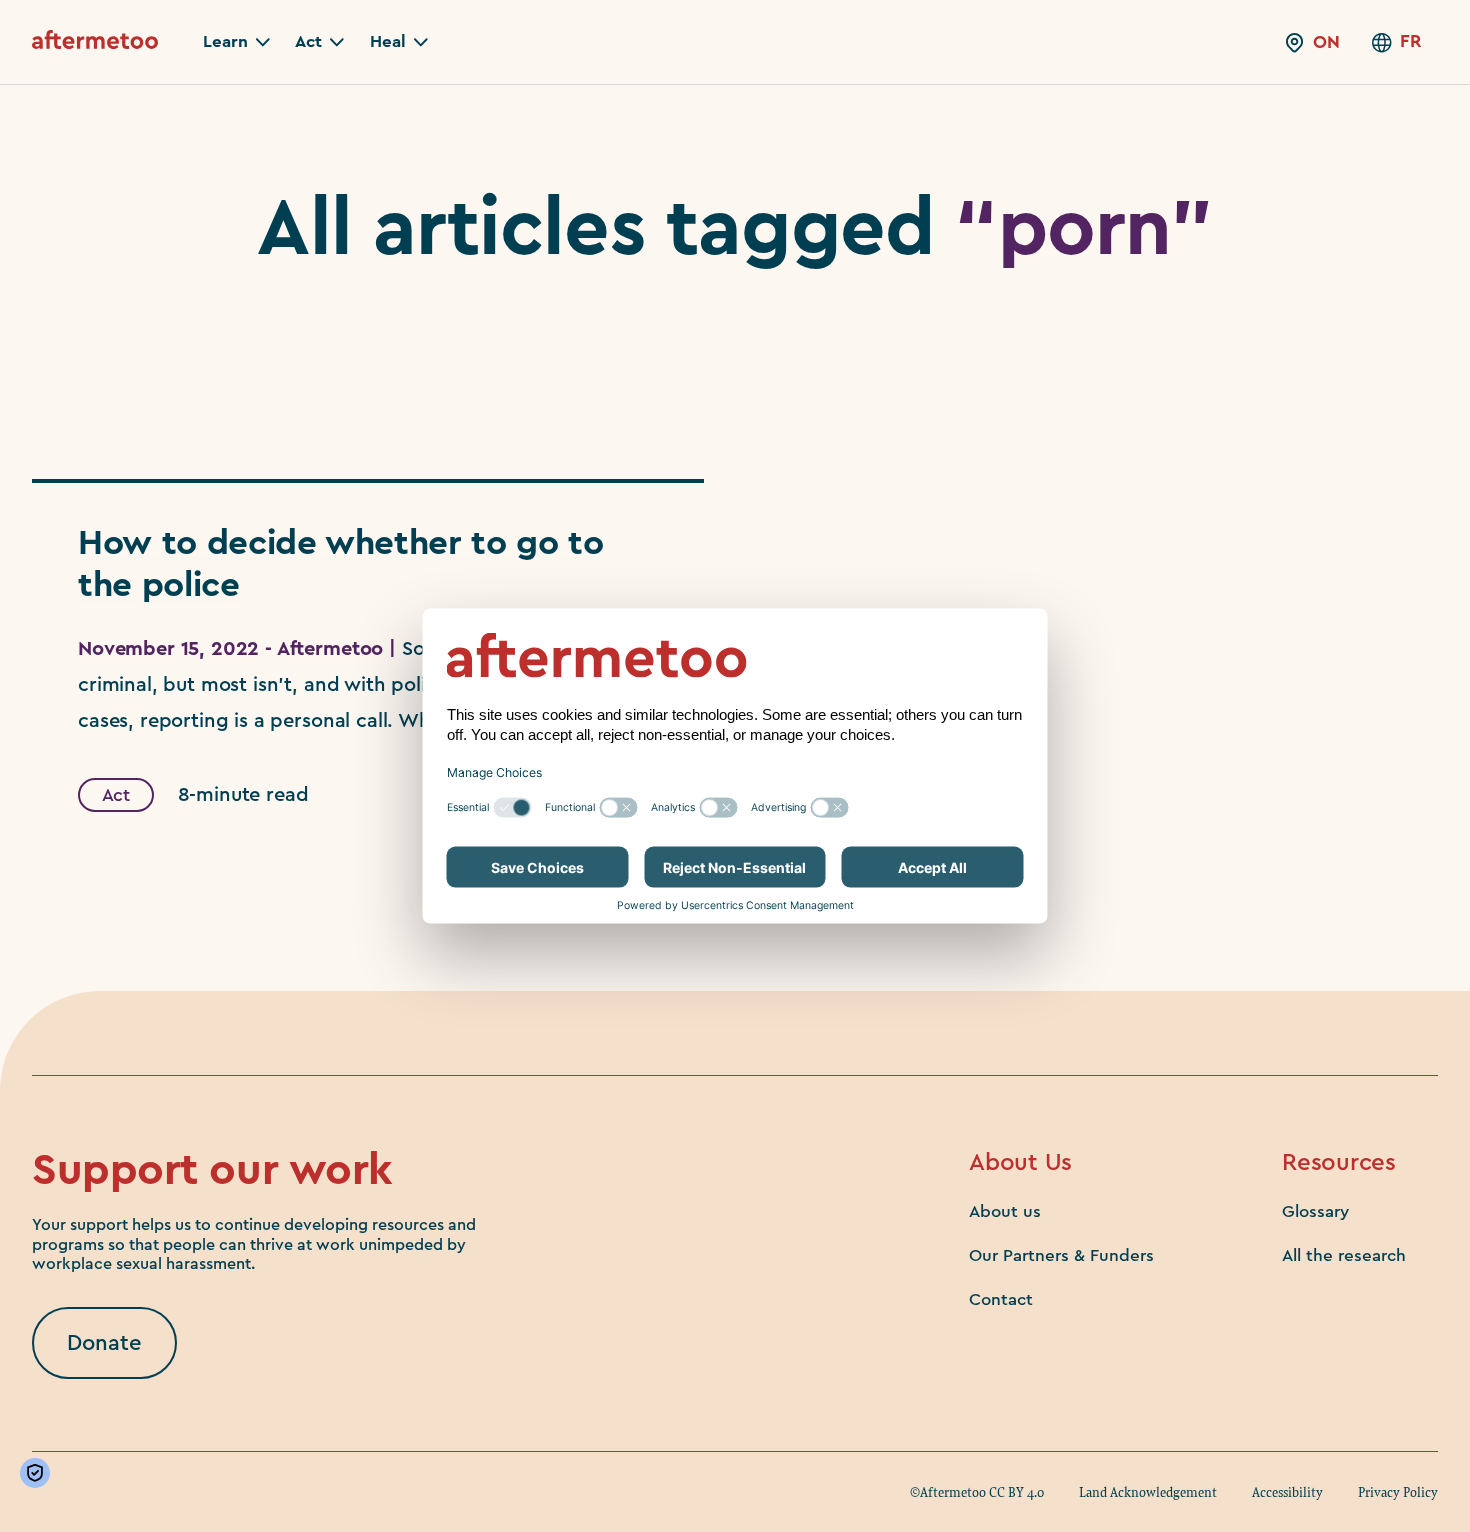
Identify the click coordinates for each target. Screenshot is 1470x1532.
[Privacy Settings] (39, 1473)
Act (116, 795)
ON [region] (1326, 42)
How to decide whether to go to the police (341, 564)
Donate (104, 1343)
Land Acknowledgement (1148, 1492)
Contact (1001, 1299)
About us (1005, 1211)
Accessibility (1287, 1492)
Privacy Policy (1398, 1492)
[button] (236, 42)
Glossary (1315, 1211)
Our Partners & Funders (1061, 1255)
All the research (1344, 1255)
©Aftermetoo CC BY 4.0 (977, 1492)
